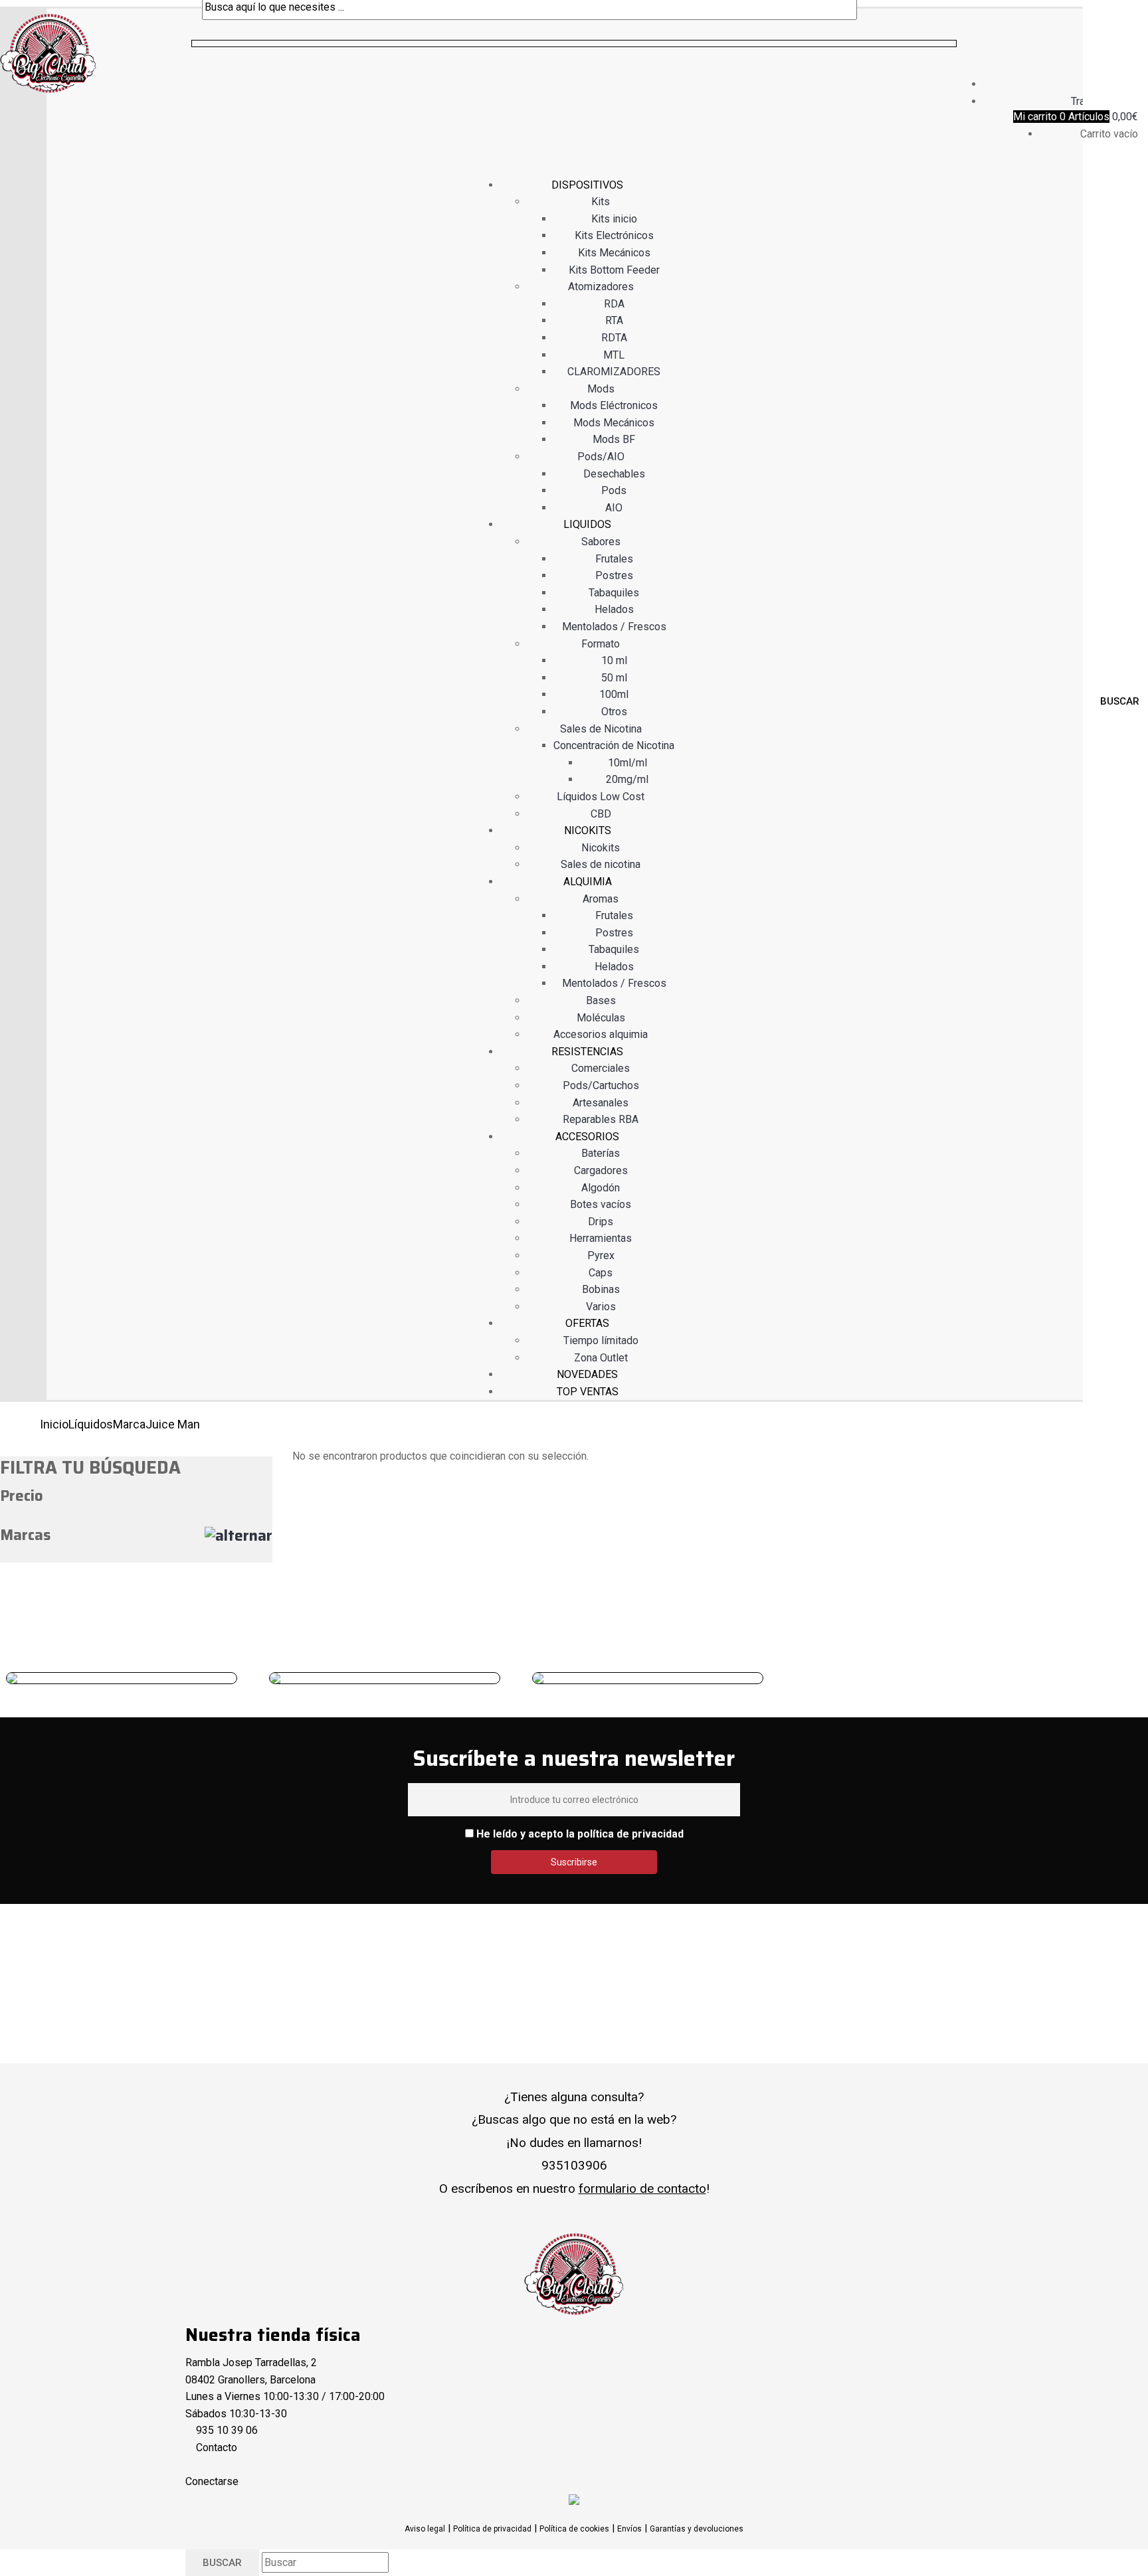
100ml (614, 694)
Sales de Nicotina (601, 729)
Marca (129, 1424)
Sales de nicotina (601, 864)
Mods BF (614, 439)
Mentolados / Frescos (614, 627)
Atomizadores (601, 287)
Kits (601, 202)
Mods (601, 389)
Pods (614, 490)
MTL (614, 355)
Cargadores (601, 1170)
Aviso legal (425, 2529)
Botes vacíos (601, 1204)
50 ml (614, 678)
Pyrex (601, 1255)
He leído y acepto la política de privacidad (580, 1834)
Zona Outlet (601, 1358)
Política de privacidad (492, 2529)
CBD (601, 814)
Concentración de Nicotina (614, 745)
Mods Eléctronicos (614, 405)
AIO (614, 508)
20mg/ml (627, 779)
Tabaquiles (614, 593)
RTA (614, 320)
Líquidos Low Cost (601, 797)
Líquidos (91, 1424)
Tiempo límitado (601, 1340)
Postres (614, 575)
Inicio (54, 1424)
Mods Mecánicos (614, 423)
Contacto (217, 2447)
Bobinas (601, 1289)
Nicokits (601, 848)
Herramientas (601, 1238)
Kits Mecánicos (614, 253)
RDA (614, 304)
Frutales (614, 559)
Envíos (629, 2529)
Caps (601, 1273)
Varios (601, 1307)
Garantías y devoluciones (697, 2529)
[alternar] (239, 1536)
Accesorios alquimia (601, 1034)
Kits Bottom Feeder (614, 270)
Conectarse (212, 2481)
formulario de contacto (642, 2189)
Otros (614, 712)
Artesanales (601, 1103)
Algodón (601, 1188)
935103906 (574, 2165)
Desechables (614, 474)
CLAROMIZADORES (614, 372)
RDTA (614, 338)
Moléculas (601, 1018)
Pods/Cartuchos (601, 1085)
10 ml (614, 660)
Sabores (601, 542)
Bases (601, 1000)
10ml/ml (627, 763)
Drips (601, 1222)
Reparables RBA (601, 1119)
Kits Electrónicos (614, 235)
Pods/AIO (601, 457)
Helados (614, 609)
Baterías (601, 1153)
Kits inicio (614, 219)
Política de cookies (574, 2529)
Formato (601, 644)
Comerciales (601, 1068)
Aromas (601, 899)
